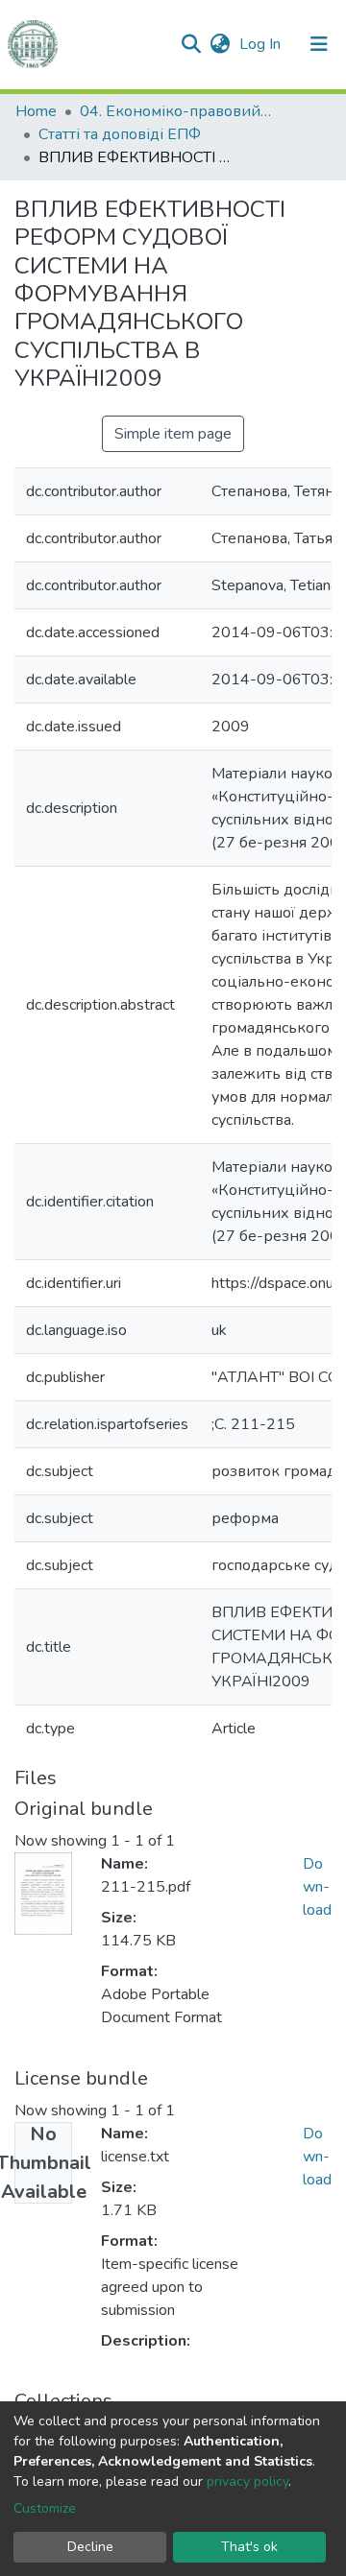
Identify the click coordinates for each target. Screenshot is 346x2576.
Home (36, 111)
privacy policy (247, 2481)
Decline (90, 2547)
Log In (262, 44)
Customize (45, 2508)
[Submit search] (191, 44)
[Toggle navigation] (319, 44)
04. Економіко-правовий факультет (176, 111)
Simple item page (173, 434)
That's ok (249, 2547)
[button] (220, 44)
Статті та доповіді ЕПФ (120, 134)
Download (317, 1887)
